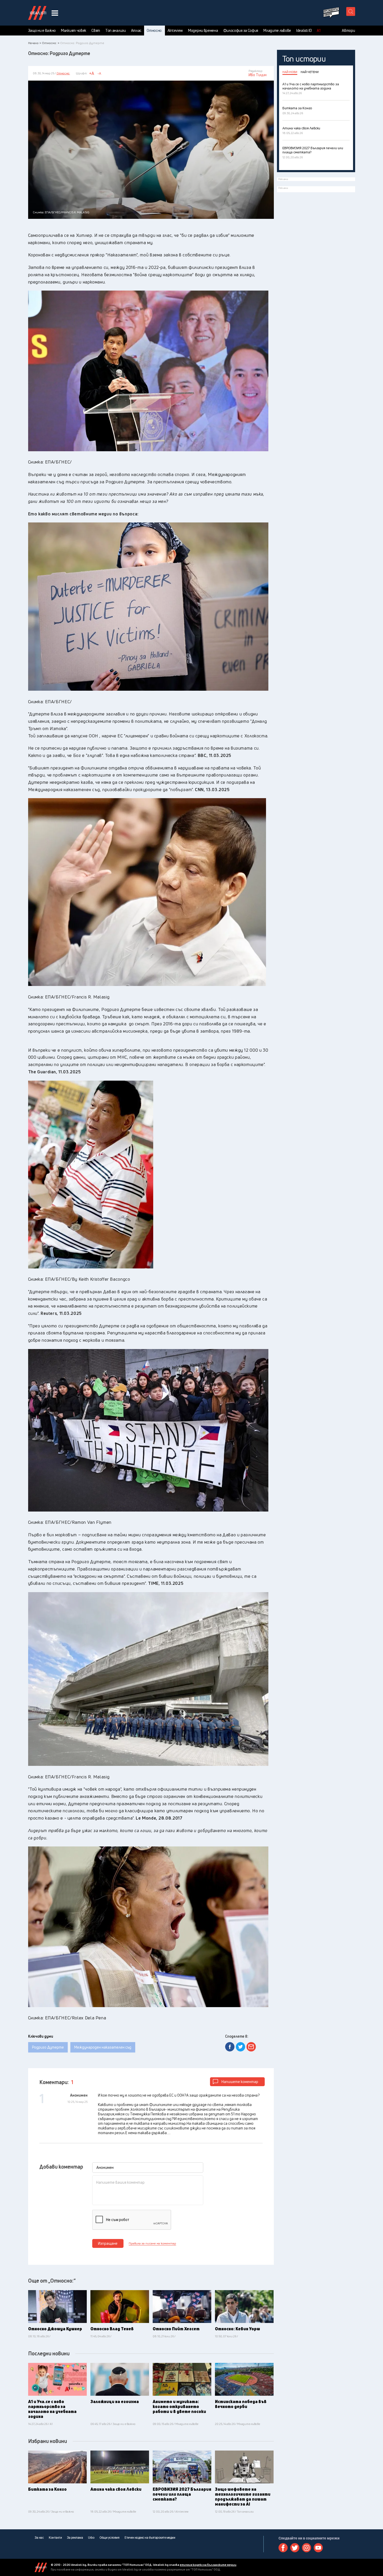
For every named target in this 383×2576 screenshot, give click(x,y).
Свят (96, 31)
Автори (348, 31)
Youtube (318, 2548)
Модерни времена (203, 31)
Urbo (91, 2538)
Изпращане (108, 2243)
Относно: (155, 31)
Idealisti (41, 2567)
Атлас (136, 31)
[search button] (351, 11)
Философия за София (241, 31)
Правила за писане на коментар (152, 2243)
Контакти (55, 2538)
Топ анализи (116, 31)
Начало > (35, 43)
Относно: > (51, 43)
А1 (319, 31)
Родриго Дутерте (48, 2047)
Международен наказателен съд (103, 2047)
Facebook (283, 2548)
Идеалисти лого (37, 13)
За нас (39, 2538)
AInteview (175, 31)
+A (92, 73)
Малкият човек (74, 31)
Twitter (295, 2548)
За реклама (75, 2538)
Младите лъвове (277, 31)
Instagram (307, 2548)
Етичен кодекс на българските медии (150, 2538)
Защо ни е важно (42, 31)
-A (99, 73)
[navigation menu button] (55, 13)
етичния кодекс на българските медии (208, 2565)
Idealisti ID (304, 31)
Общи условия (109, 2538)
